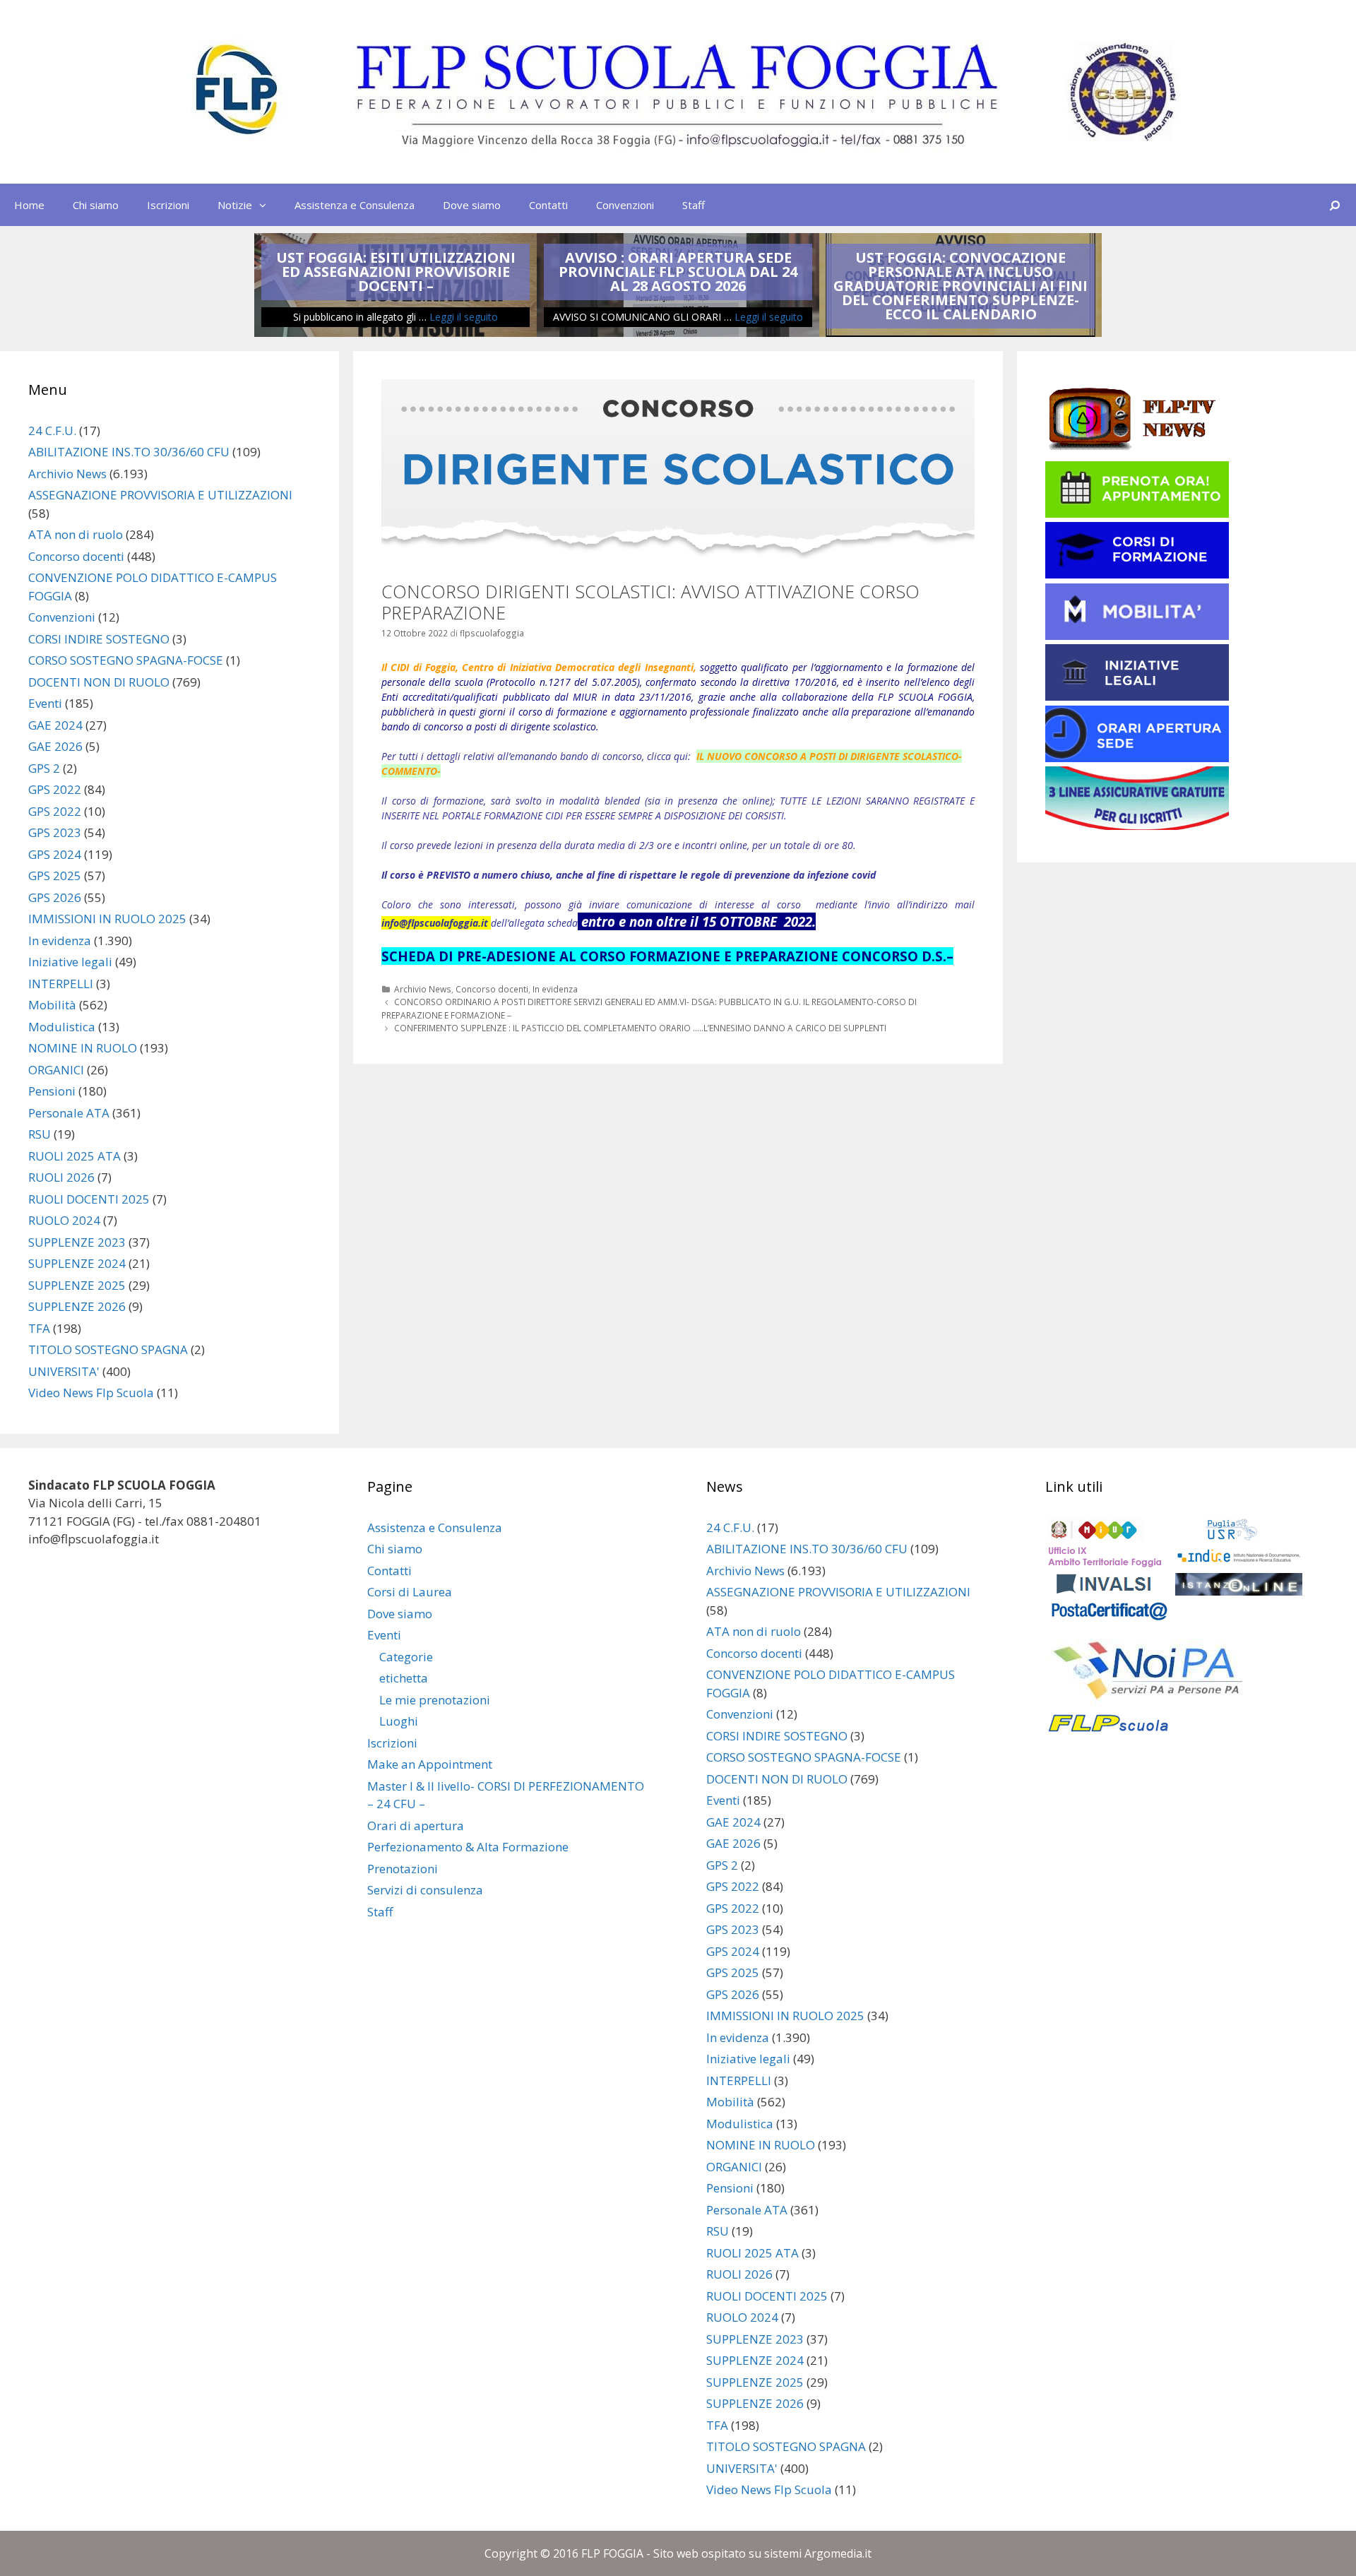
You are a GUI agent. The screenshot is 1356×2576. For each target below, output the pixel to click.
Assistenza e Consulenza (355, 205)
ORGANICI (56, 1070)
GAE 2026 (55, 746)
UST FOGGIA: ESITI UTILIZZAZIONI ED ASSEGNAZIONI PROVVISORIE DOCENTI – (396, 272)
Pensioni (52, 1091)
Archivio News (423, 989)
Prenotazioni (403, 1869)
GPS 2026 (55, 897)
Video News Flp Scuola (91, 1393)
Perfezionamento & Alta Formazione (468, 1847)
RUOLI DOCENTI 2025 (89, 1199)
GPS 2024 (55, 854)
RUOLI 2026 (61, 1177)
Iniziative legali (70, 962)
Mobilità (52, 1005)
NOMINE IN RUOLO (83, 1048)
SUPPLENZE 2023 (77, 1242)
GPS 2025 (55, 876)
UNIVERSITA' (64, 1371)
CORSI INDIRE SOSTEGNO (99, 639)
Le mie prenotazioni (435, 1700)
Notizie (235, 205)
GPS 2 (44, 768)
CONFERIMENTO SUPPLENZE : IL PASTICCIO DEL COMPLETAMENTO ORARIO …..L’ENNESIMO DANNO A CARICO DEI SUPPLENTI (640, 1028)
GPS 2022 (55, 789)
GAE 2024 (55, 725)
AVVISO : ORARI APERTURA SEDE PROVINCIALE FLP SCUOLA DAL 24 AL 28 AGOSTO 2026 (678, 272)
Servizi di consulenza (425, 1890)
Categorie (406, 1657)
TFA (39, 1328)
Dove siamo (472, 205)
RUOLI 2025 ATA (75, 1156)
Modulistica (62, 1027)
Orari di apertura (416, 1826)
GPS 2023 (55, 832)
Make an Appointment (430, 1764)
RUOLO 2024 (64, 1220)
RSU (40, 1134)
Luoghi (399, 1721)
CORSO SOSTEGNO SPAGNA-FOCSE (126, 660)
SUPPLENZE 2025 (77, 1285)
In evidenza (555, 989)
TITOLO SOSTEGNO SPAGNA (108, 1349)
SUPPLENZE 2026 (77, 1306)
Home (29, 205)
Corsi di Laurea (410, 1592)
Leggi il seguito (464, 317)
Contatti (548, 205)
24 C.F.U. (52, 431)
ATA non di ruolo (76, 534)
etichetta (404, 1678)
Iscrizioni (168, 205)
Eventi (45, 703)
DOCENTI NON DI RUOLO (99, 682)
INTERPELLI (61, 984)
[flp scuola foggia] (678, 91)
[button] (266, 205)
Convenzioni (625, 205)
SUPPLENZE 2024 (77, 1263)
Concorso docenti (492, 989)
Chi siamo (96, 205)
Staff (694, 205)
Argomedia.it (838, 2553)
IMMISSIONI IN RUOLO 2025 (107, 919)
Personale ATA (69, 1113)
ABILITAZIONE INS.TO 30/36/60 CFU (129, 452)
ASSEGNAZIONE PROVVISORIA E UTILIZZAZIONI (160, 495)
